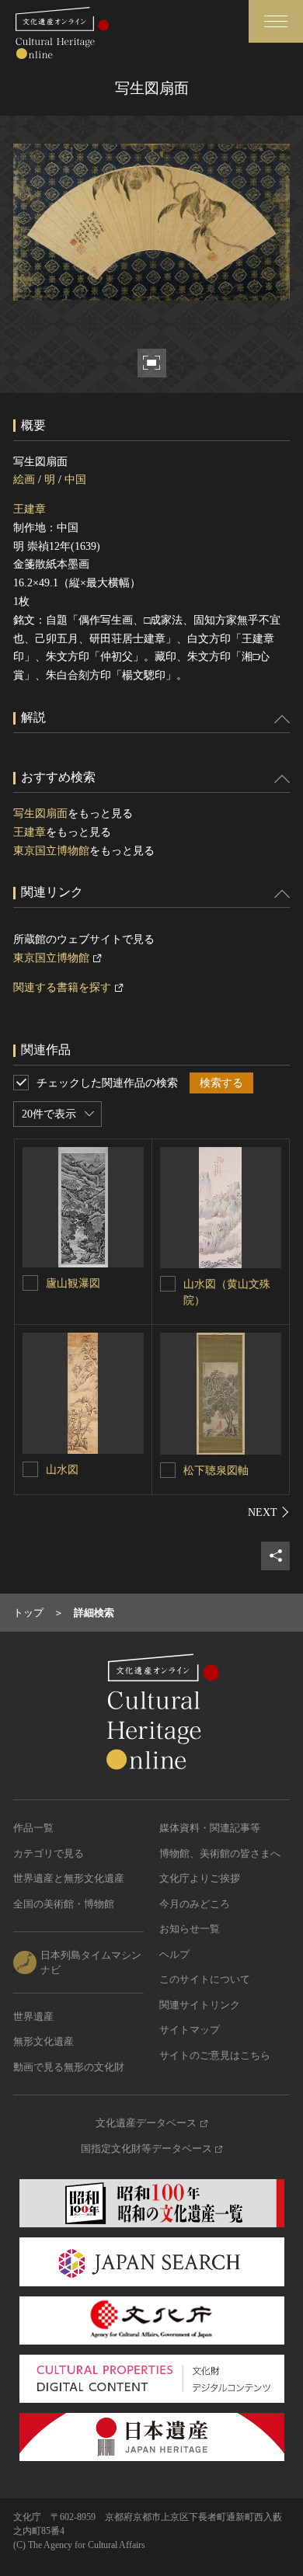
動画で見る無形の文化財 (69, 2067)
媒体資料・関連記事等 (210, 1828)
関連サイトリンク (200, 2005)
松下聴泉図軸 (216, 1471)
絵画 (24, 480)
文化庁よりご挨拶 (200, 1878)
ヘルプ (174, 1954)
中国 (75, 480)
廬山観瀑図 (73, 1283)
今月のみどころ (195, 1904)
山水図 (62, 1470)
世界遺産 (33, 2016)
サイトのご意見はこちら (215, 2055)
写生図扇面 (40, 813)
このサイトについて (205, 1979)
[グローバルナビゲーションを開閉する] (276, 21)
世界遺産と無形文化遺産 (69, 1878)
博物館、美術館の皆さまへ (220, 1853)
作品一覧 (33, 1828)
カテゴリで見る (49, 1853)
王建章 (30, 509)
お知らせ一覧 (190, 1929)
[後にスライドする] (269, 1512)
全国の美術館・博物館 (64, 1904)
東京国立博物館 (51, 851)
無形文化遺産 (44, 2041)
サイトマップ (190, 2030)
